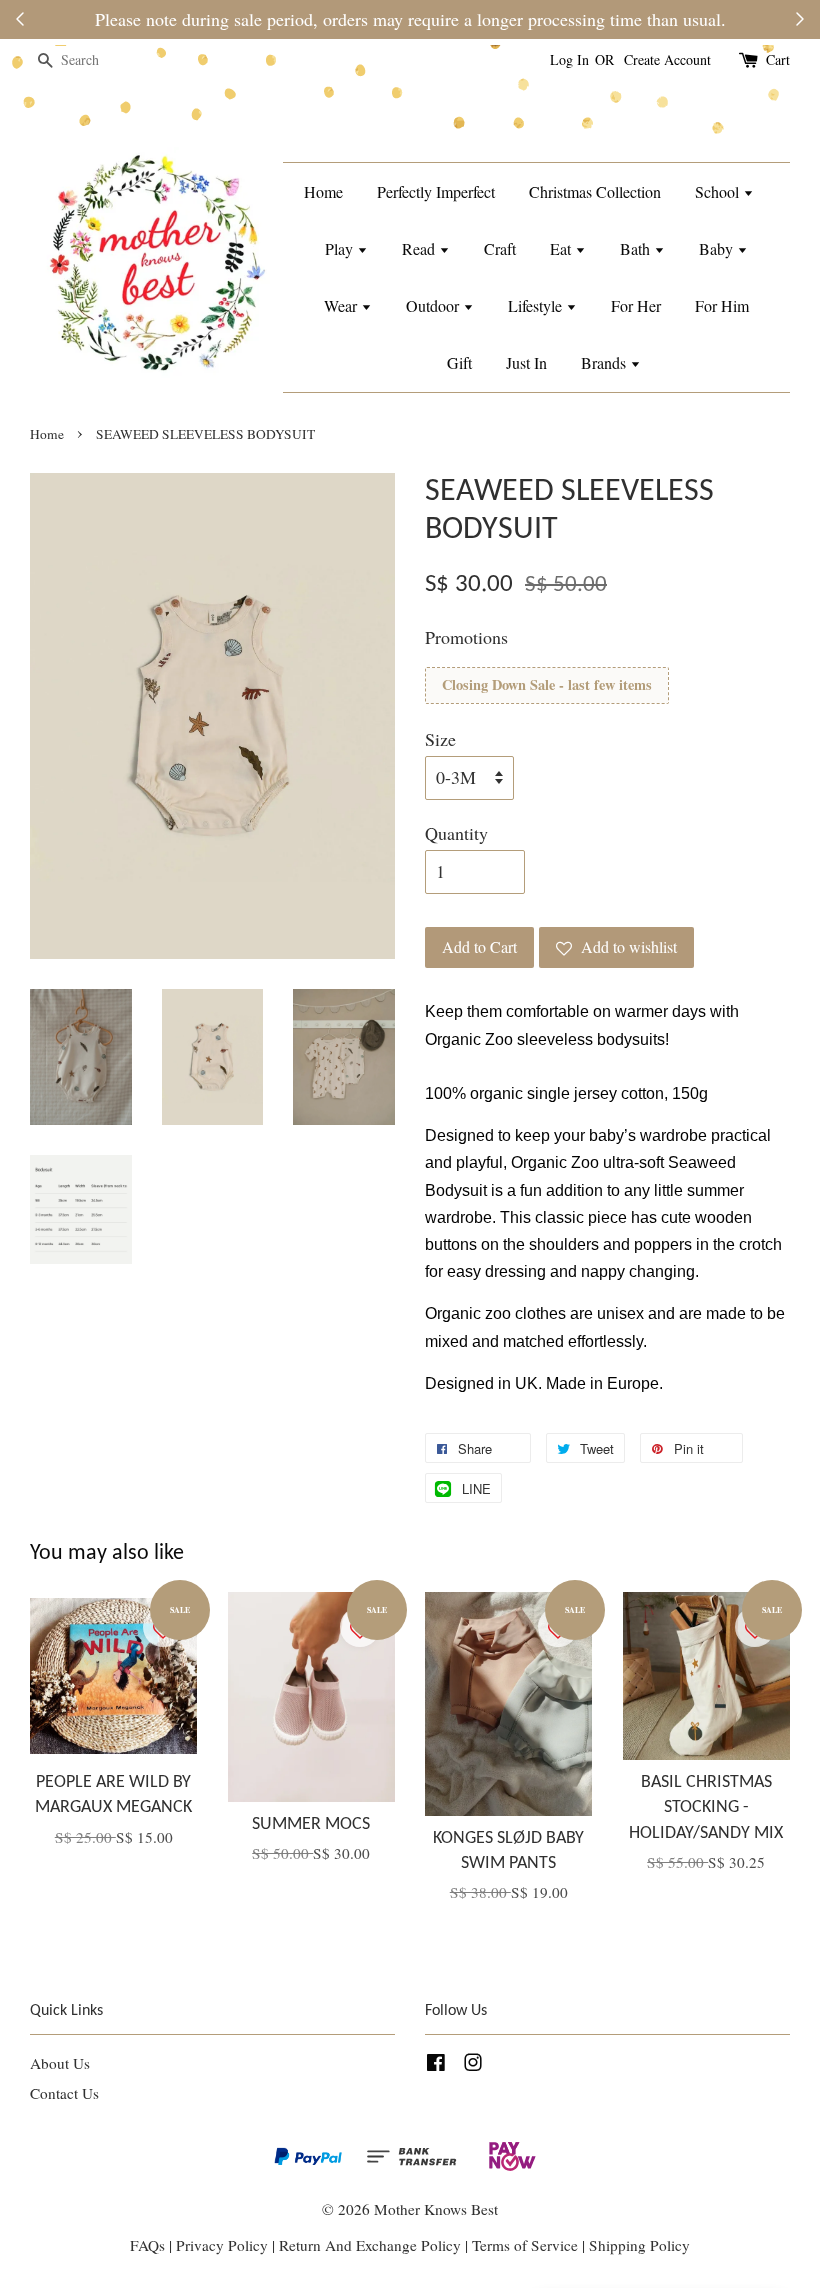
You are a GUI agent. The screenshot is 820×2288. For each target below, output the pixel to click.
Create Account (667, 59)
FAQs (147, 2245)
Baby (718, 248)
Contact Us (64, 2093)
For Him (722, 305)
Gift (459, 362)
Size (440, 739)
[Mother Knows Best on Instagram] (473, 2065)
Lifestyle (537, 305)
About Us (60, 2063)
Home (323, 191)
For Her (636, 305)
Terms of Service (527, 2245)
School (719, 191)
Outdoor (434, 305)
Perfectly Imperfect (436, 191)
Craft (500, 248)
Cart (778, 59)
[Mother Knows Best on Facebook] (436, 2065)
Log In (569, 59)
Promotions (466, 637)
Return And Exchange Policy (370, 2245)
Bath (637, 248)
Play (341, 248)
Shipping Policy (639, 2245)
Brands (605, 362)
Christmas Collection (595, 191)
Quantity (456, 833)
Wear (342, 305)
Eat (562, 248)
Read (420, 248)
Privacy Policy (222, 2245)
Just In (526, 362)
